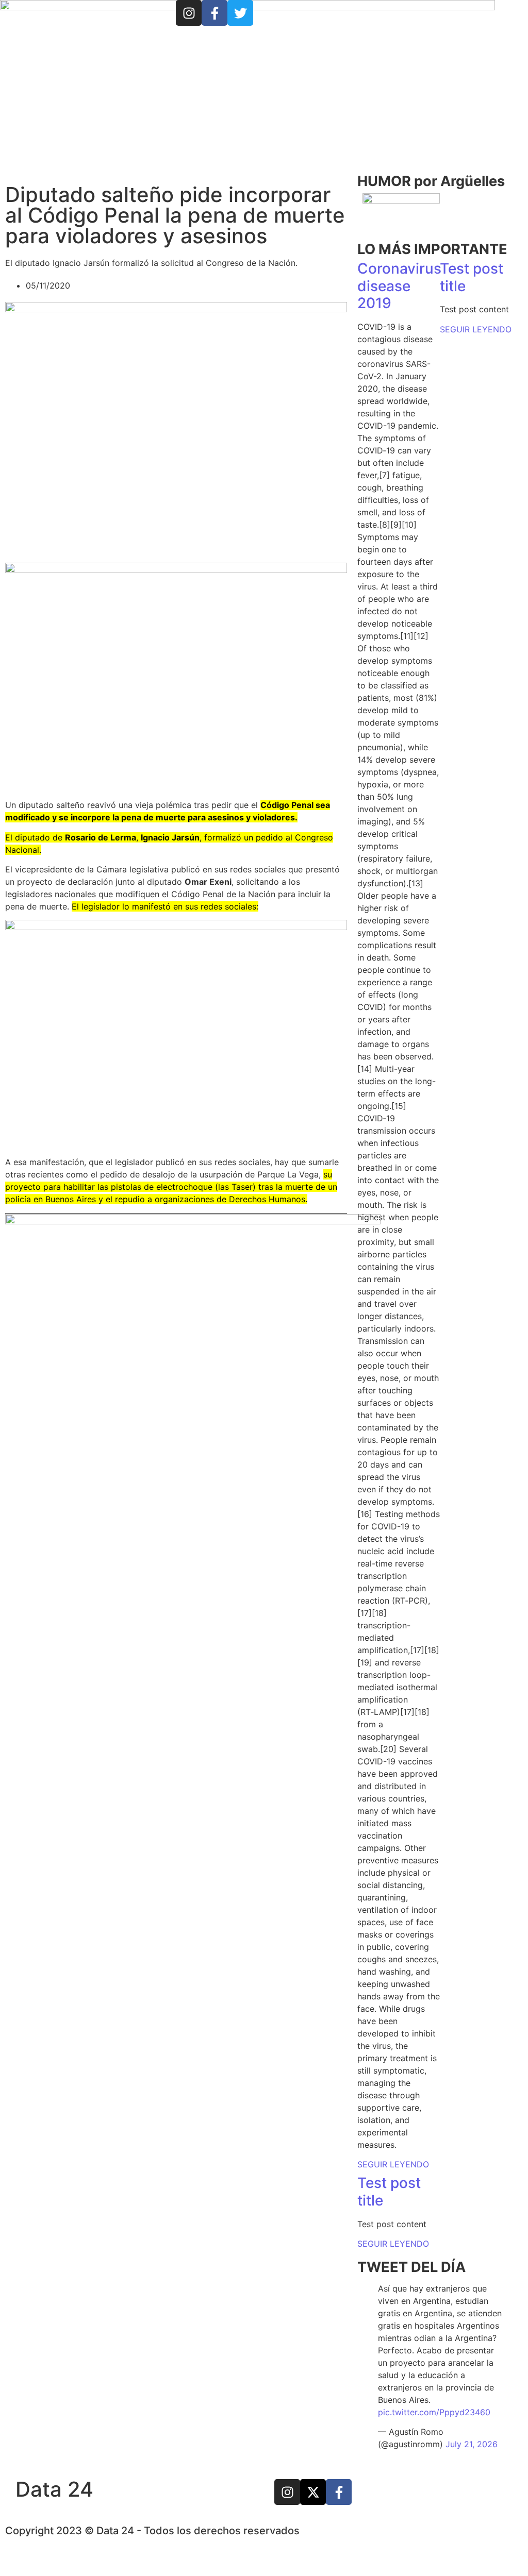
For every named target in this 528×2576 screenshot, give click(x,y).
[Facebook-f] (214, 13)
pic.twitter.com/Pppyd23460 (434, 2412)
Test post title (472, 277)
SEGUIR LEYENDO (393, 2164)
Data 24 (54, 2489)
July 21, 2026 (472, 2444)
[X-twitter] (313, 2492)
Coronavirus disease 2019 (399, 286)
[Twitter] (240, 13)
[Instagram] (189, 13)
